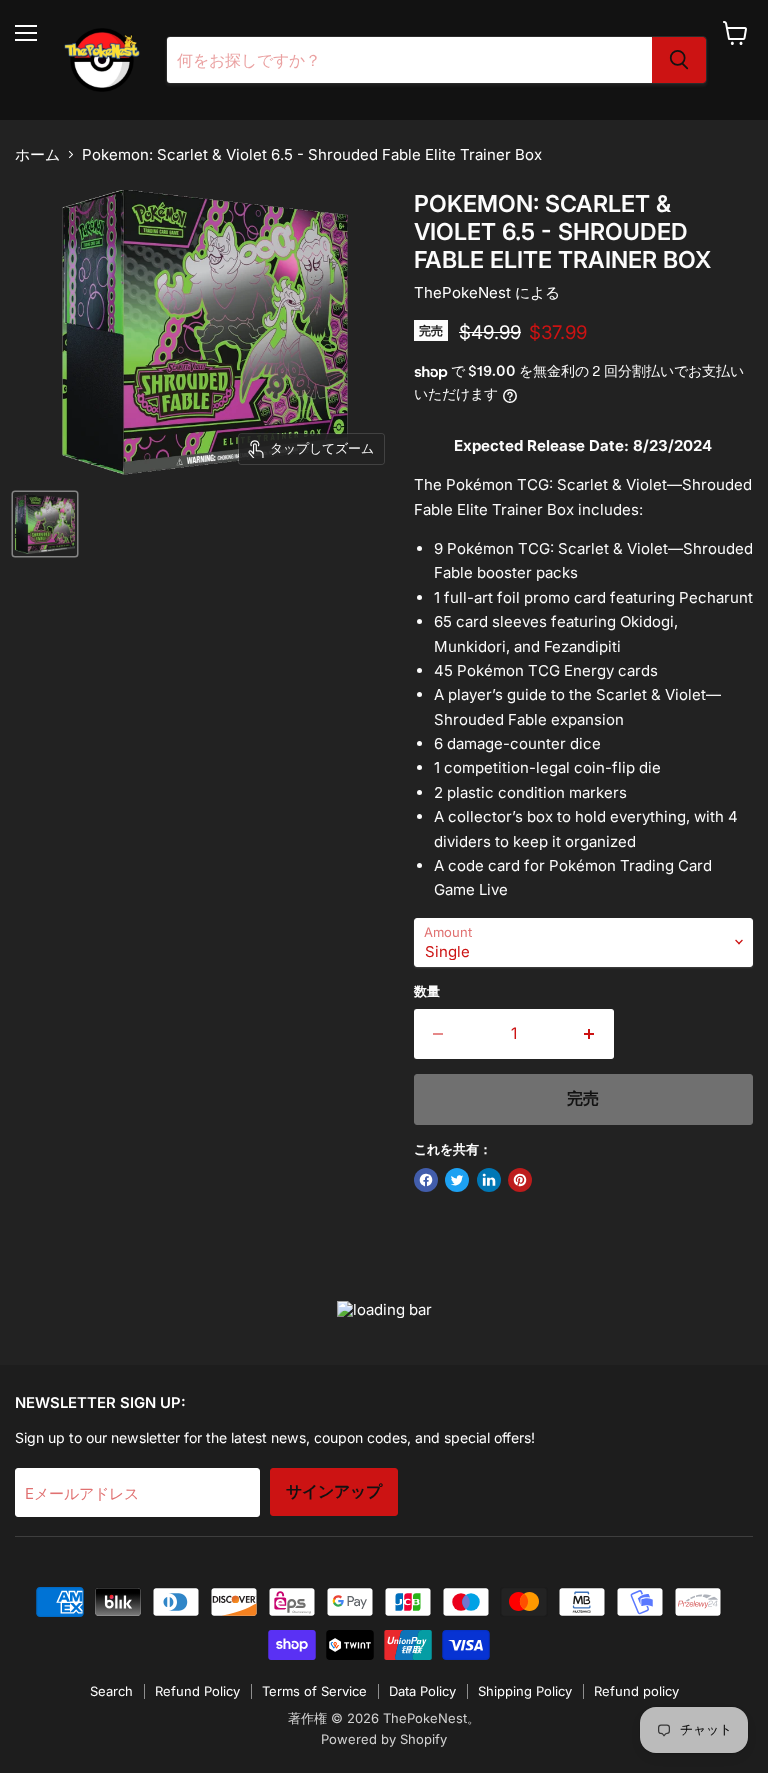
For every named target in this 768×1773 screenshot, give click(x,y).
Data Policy (422, 1691)
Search (111, 1691)
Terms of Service (314, 1691)
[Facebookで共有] (426, 1180)
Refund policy (636, 1691)
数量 (427, 991)
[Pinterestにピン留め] (520, 1180)
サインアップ (334, 1491)
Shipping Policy (525, 1691)
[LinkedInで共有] (489, 1180)
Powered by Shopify (384, 1739)
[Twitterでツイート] (457, 1180)
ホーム (37, 154)
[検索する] (679, 60)
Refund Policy (197, 1691)
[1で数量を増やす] (589, 1034)
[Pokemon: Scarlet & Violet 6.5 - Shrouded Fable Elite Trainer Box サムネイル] (45, 524)
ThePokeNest (462, 292)
